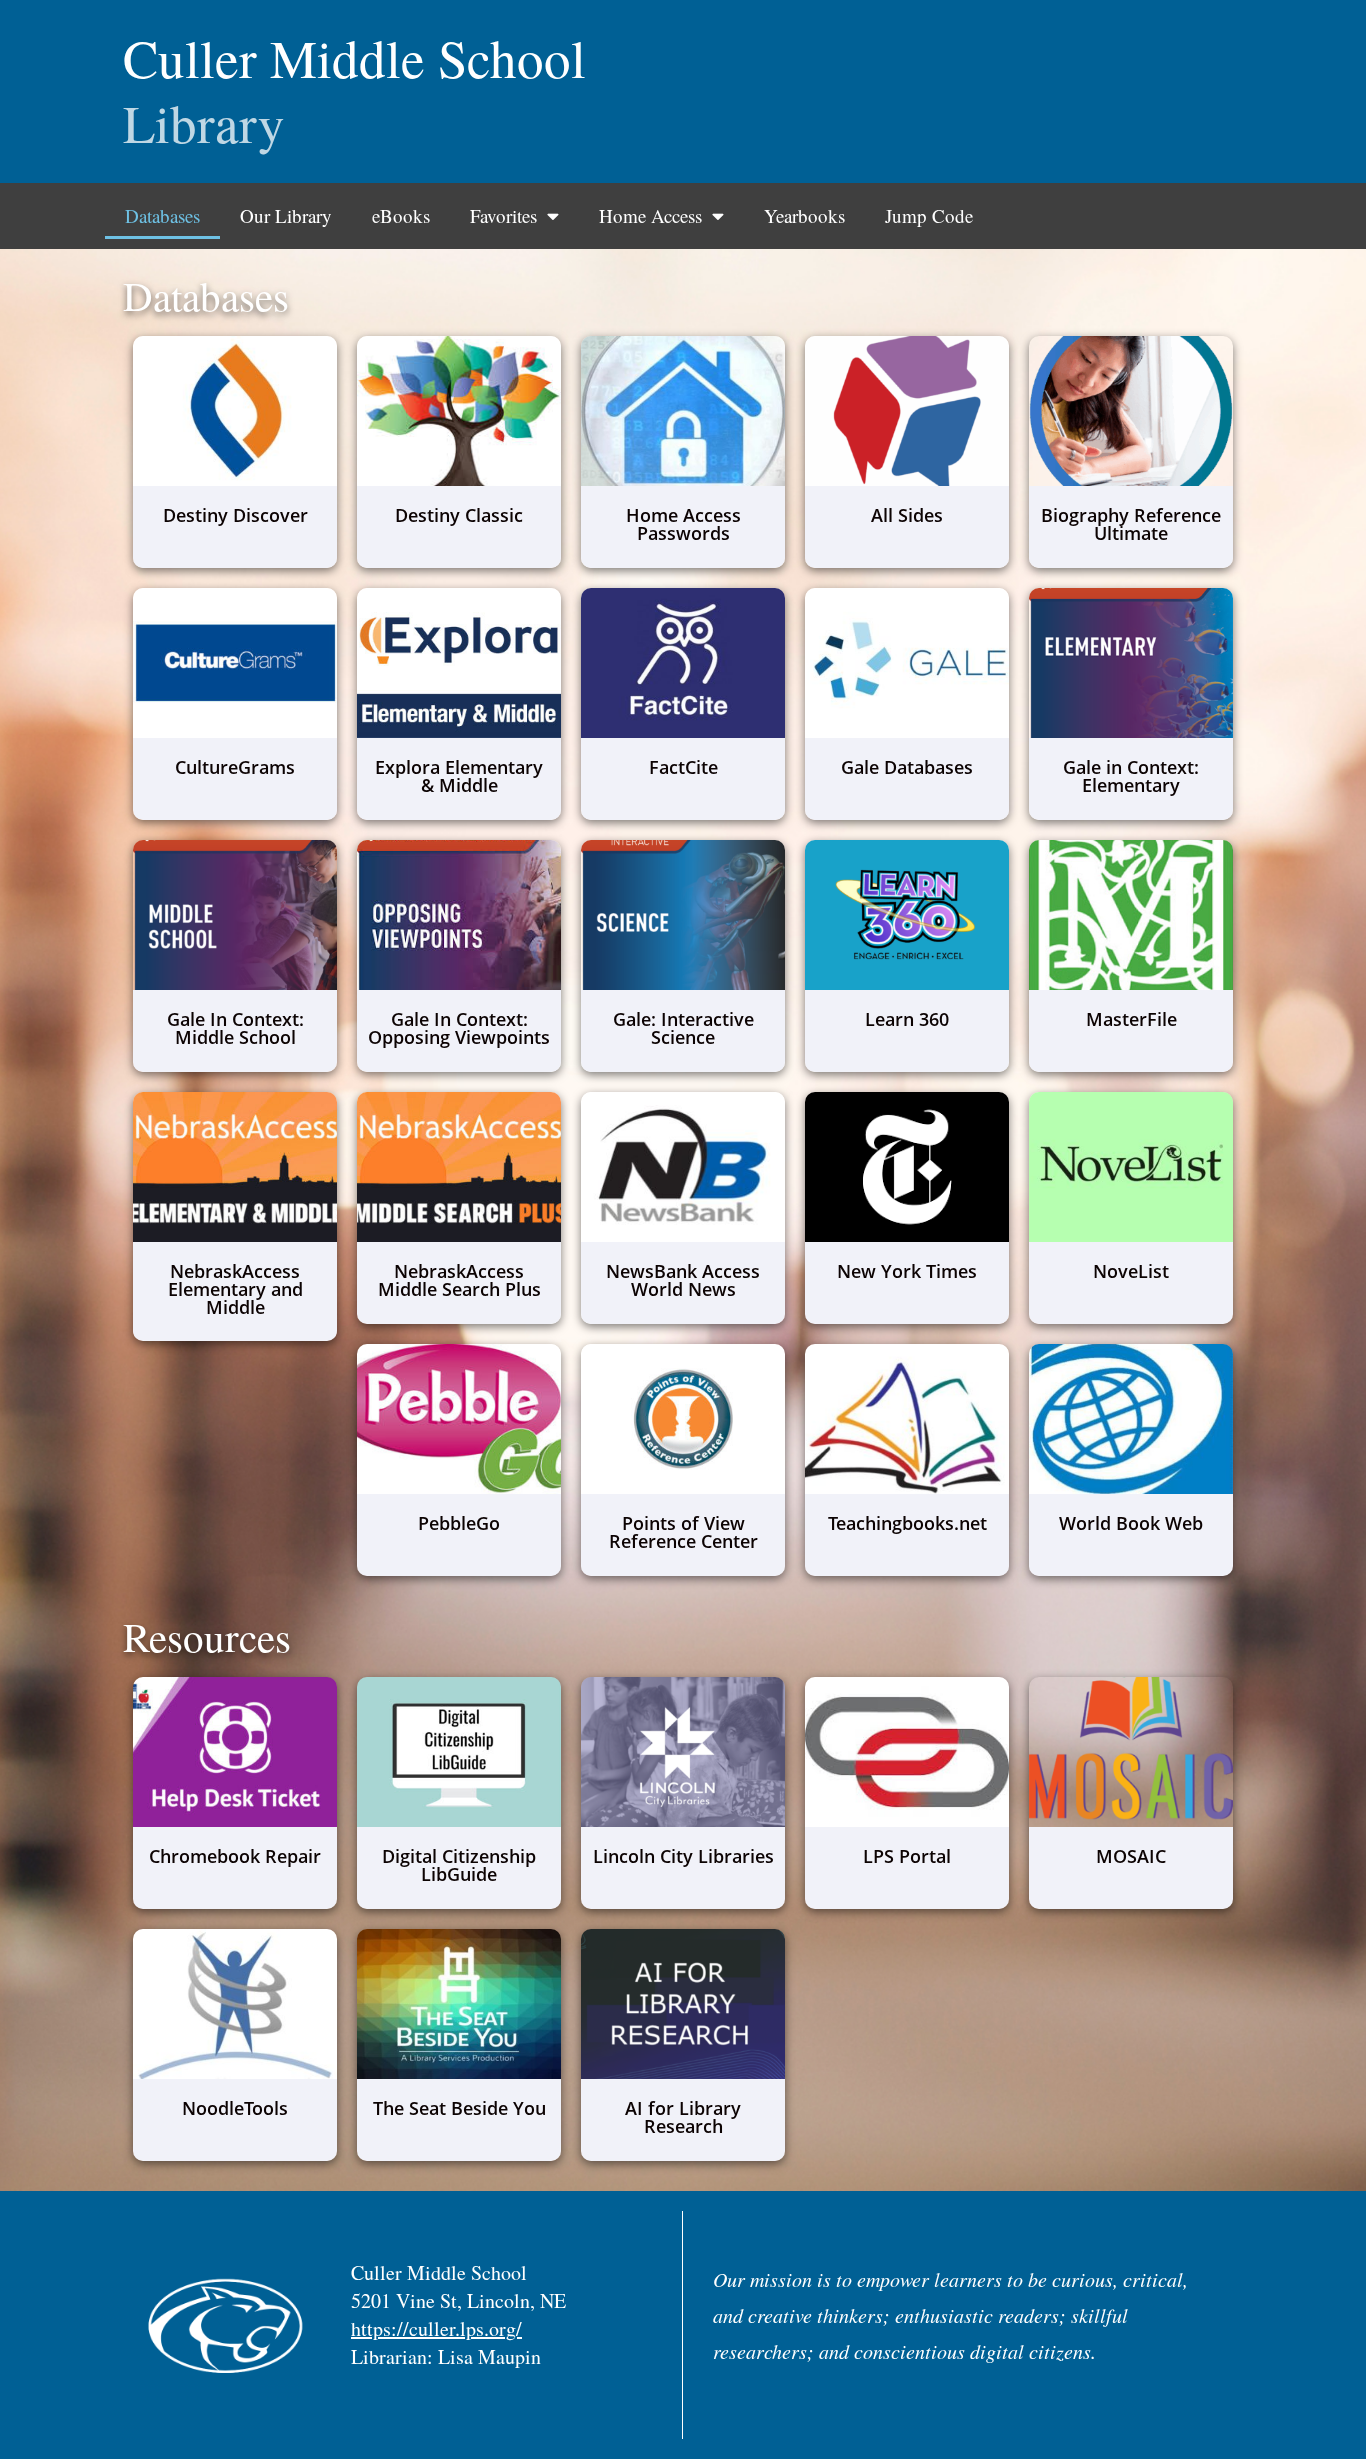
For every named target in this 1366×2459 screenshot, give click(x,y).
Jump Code (929, 215)
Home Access (650, 215)
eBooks (401, 215)
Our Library (286, 215)
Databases (162, 215)
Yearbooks (804, 215)
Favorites (503, 215)
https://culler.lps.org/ (436, 2328)
